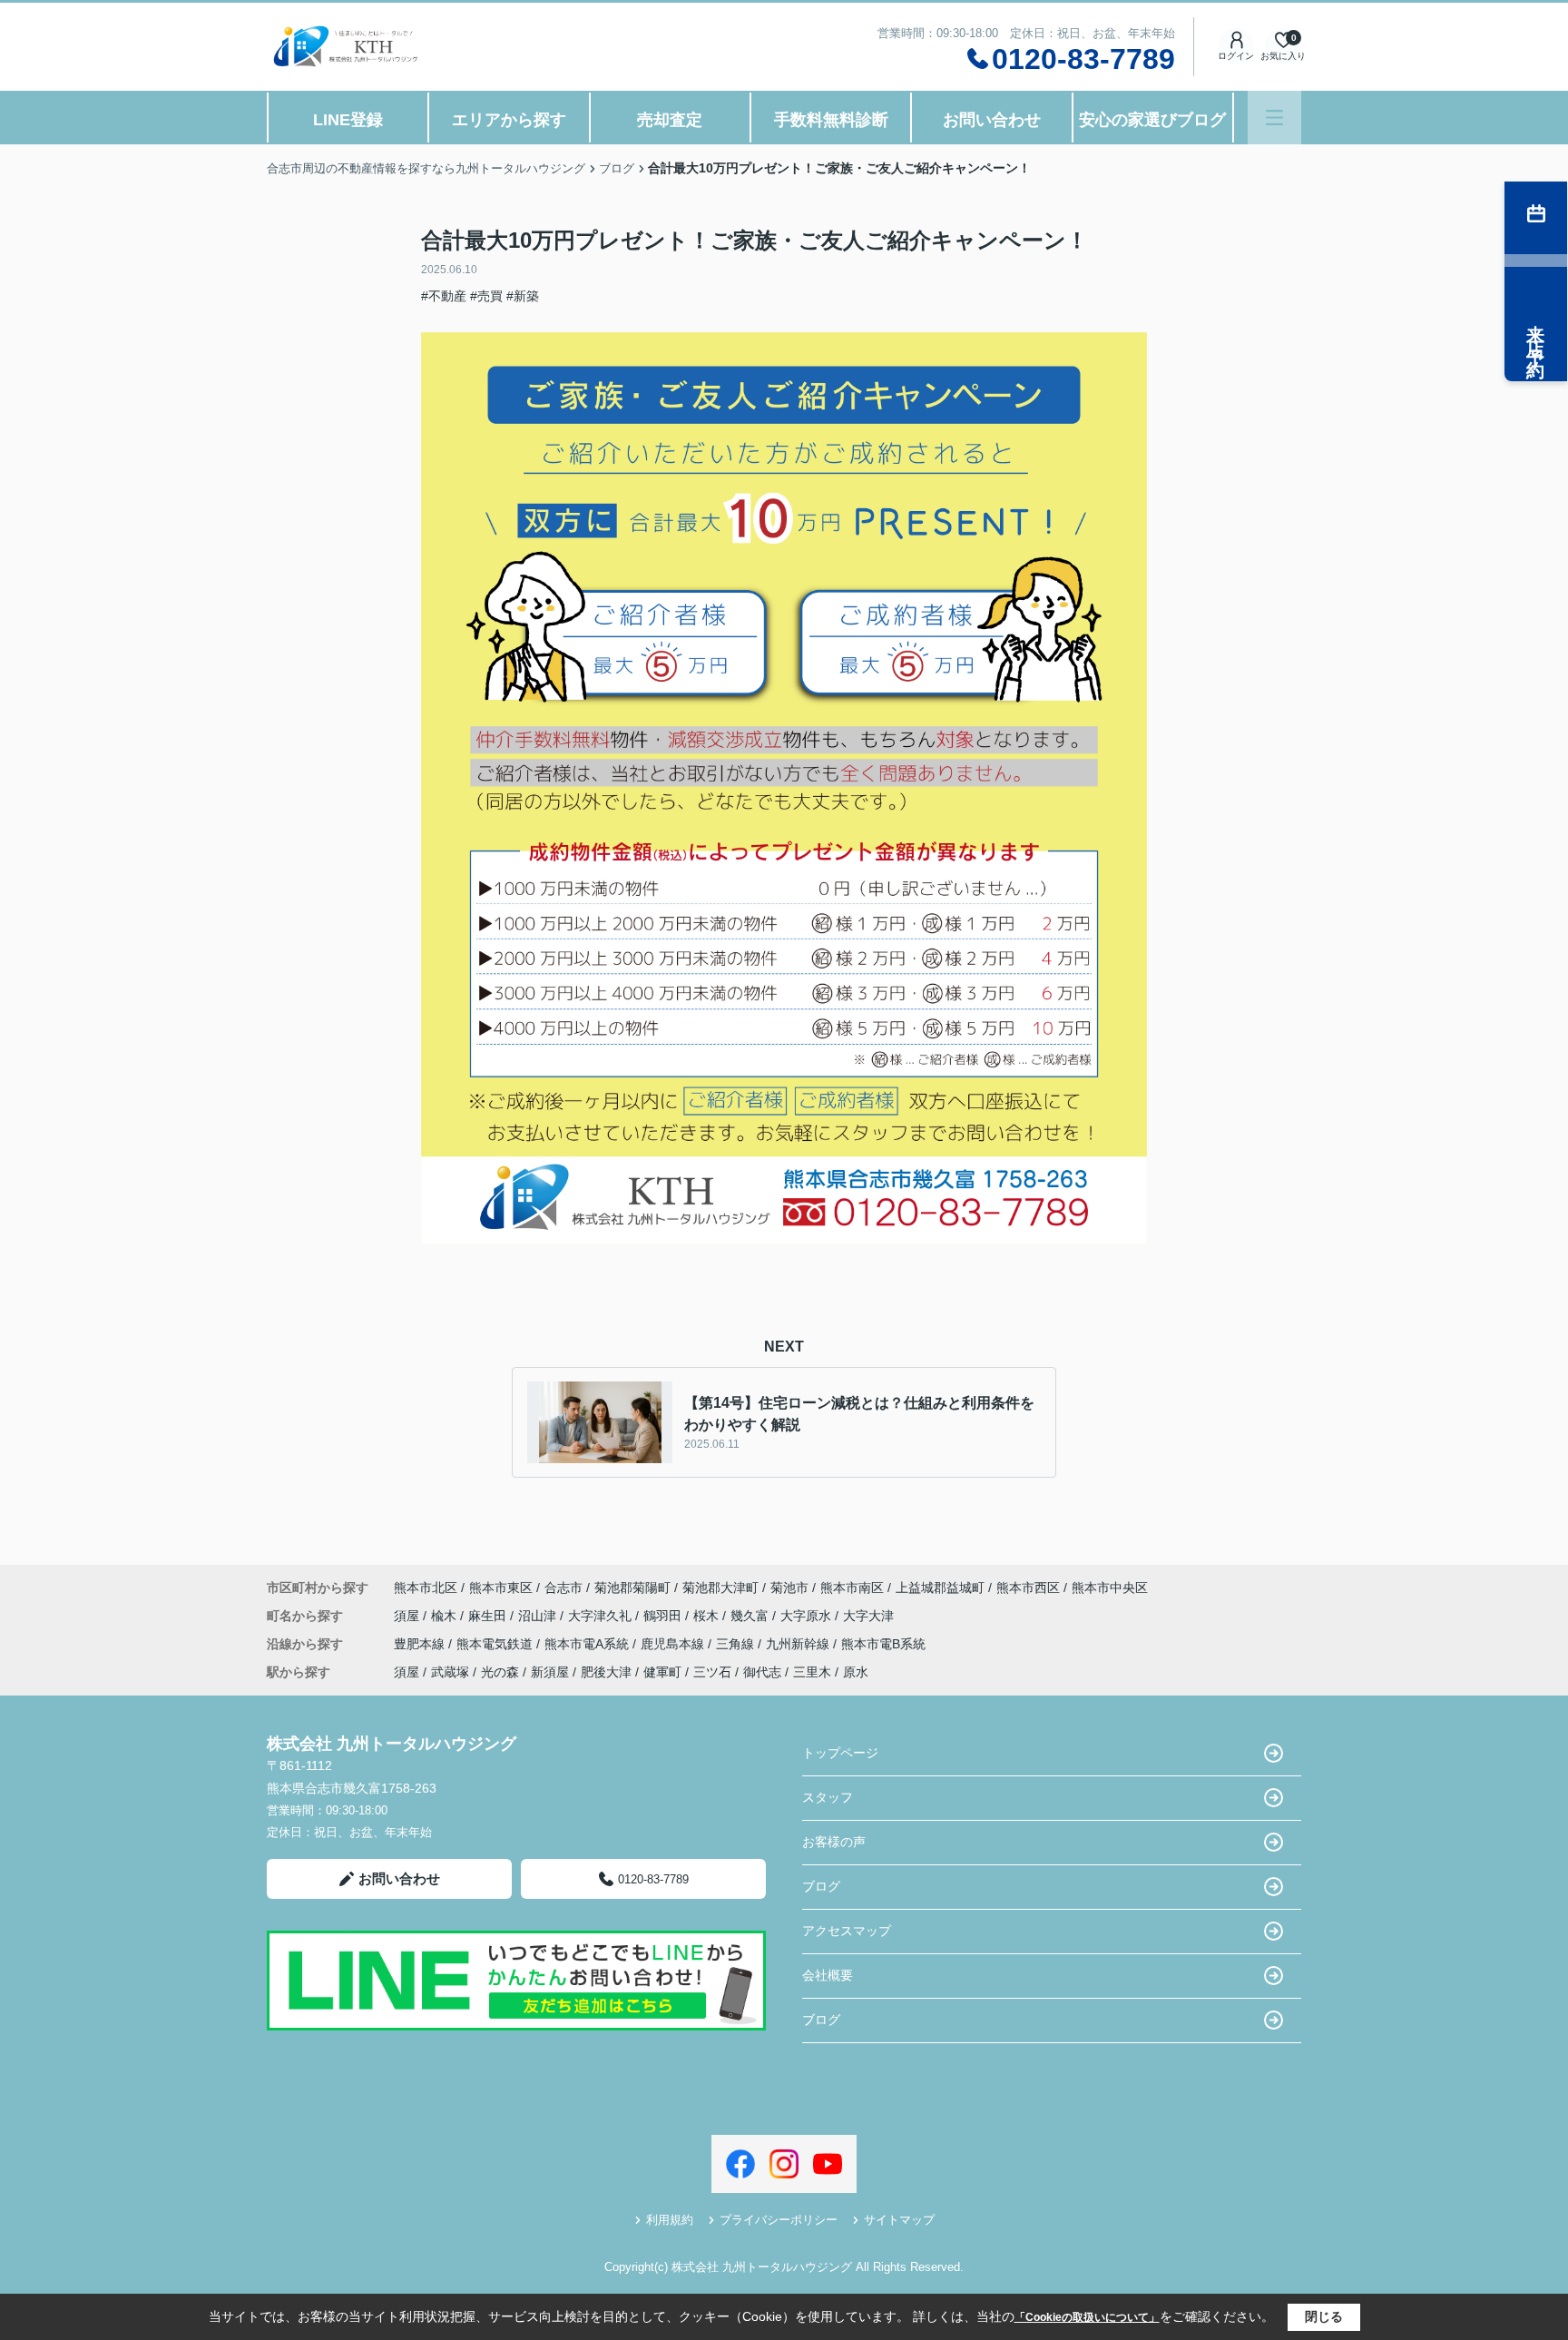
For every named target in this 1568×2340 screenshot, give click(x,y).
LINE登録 (348, 120)
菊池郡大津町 (720, 1588)
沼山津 (539, 1616)
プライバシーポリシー (779, 2220)
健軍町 (662, 1672)
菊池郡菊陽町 (632, 1588)
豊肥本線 (421, 1644)
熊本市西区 (1028, 1588)
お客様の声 (834, 1842)
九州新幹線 (799, 1644)
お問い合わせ (992, 120)
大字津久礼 (602, 1616)
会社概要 (828, 1975)
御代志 (762, 1672)
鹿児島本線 (674, 1644)
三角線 (737, 1644)
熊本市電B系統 (883, 1644)
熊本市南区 (852, 1588)
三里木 (812, 1672)
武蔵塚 (450, 1672)
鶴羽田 (664, 1616)
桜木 (708, 1616)
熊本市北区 (426, 1588)
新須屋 (550, 1672)
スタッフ (828, 1797)
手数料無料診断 (831, 120)
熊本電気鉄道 (496, 1644)
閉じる (1324, 2316)
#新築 (523, 296)
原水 (856, 1672)
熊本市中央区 (1110, 1588)
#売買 (486, 296)
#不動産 (444, 296)
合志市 (563, 1588)
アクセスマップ (847, 1931)
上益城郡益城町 (940, 1588)
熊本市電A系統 (588, 1644)
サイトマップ (899, 2220)
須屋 (408, 1616)
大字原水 (808, 1616)
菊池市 (789, 1588)
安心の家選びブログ (1152, 120)
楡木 (446, 1616)
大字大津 (868, 1616)
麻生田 (489, 1616)
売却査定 (670, 120)
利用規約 (670, 2220)
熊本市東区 (501, 1588)
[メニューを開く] (1274, 118)
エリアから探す (509, 120)
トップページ (840, 1753)
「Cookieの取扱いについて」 (1087, 2317)
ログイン (1236, 56)
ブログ (821, 1886)
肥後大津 (606, 1672)
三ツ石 (712, 1672)
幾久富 (751, 1616)
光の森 (500, 1672)
